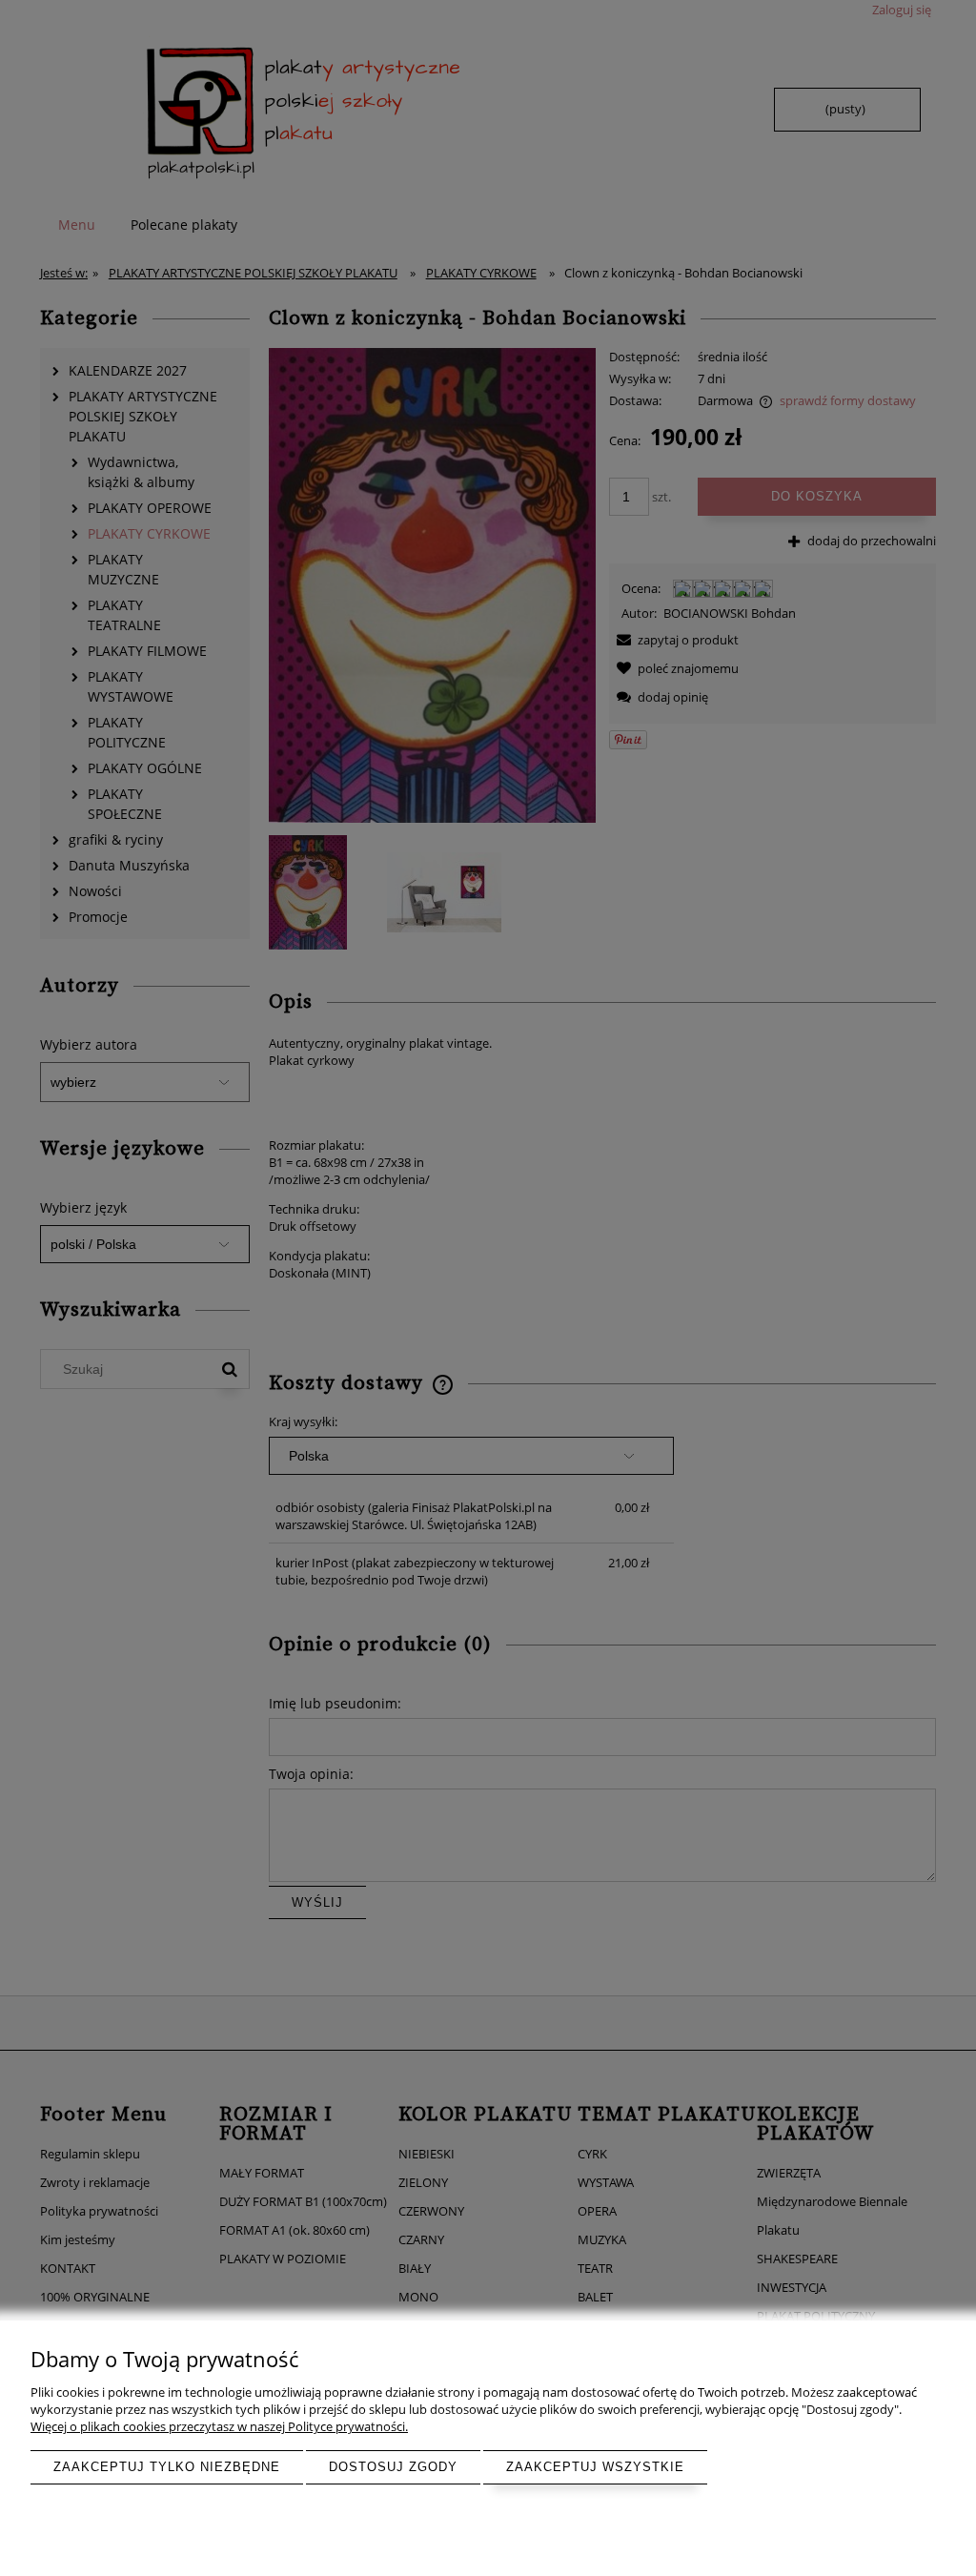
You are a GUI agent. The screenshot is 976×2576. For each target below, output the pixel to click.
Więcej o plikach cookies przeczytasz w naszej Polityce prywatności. (219, 2426)
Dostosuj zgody (393, 2467)
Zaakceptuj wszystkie (595, 2467)
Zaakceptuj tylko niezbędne (167, 2467)
